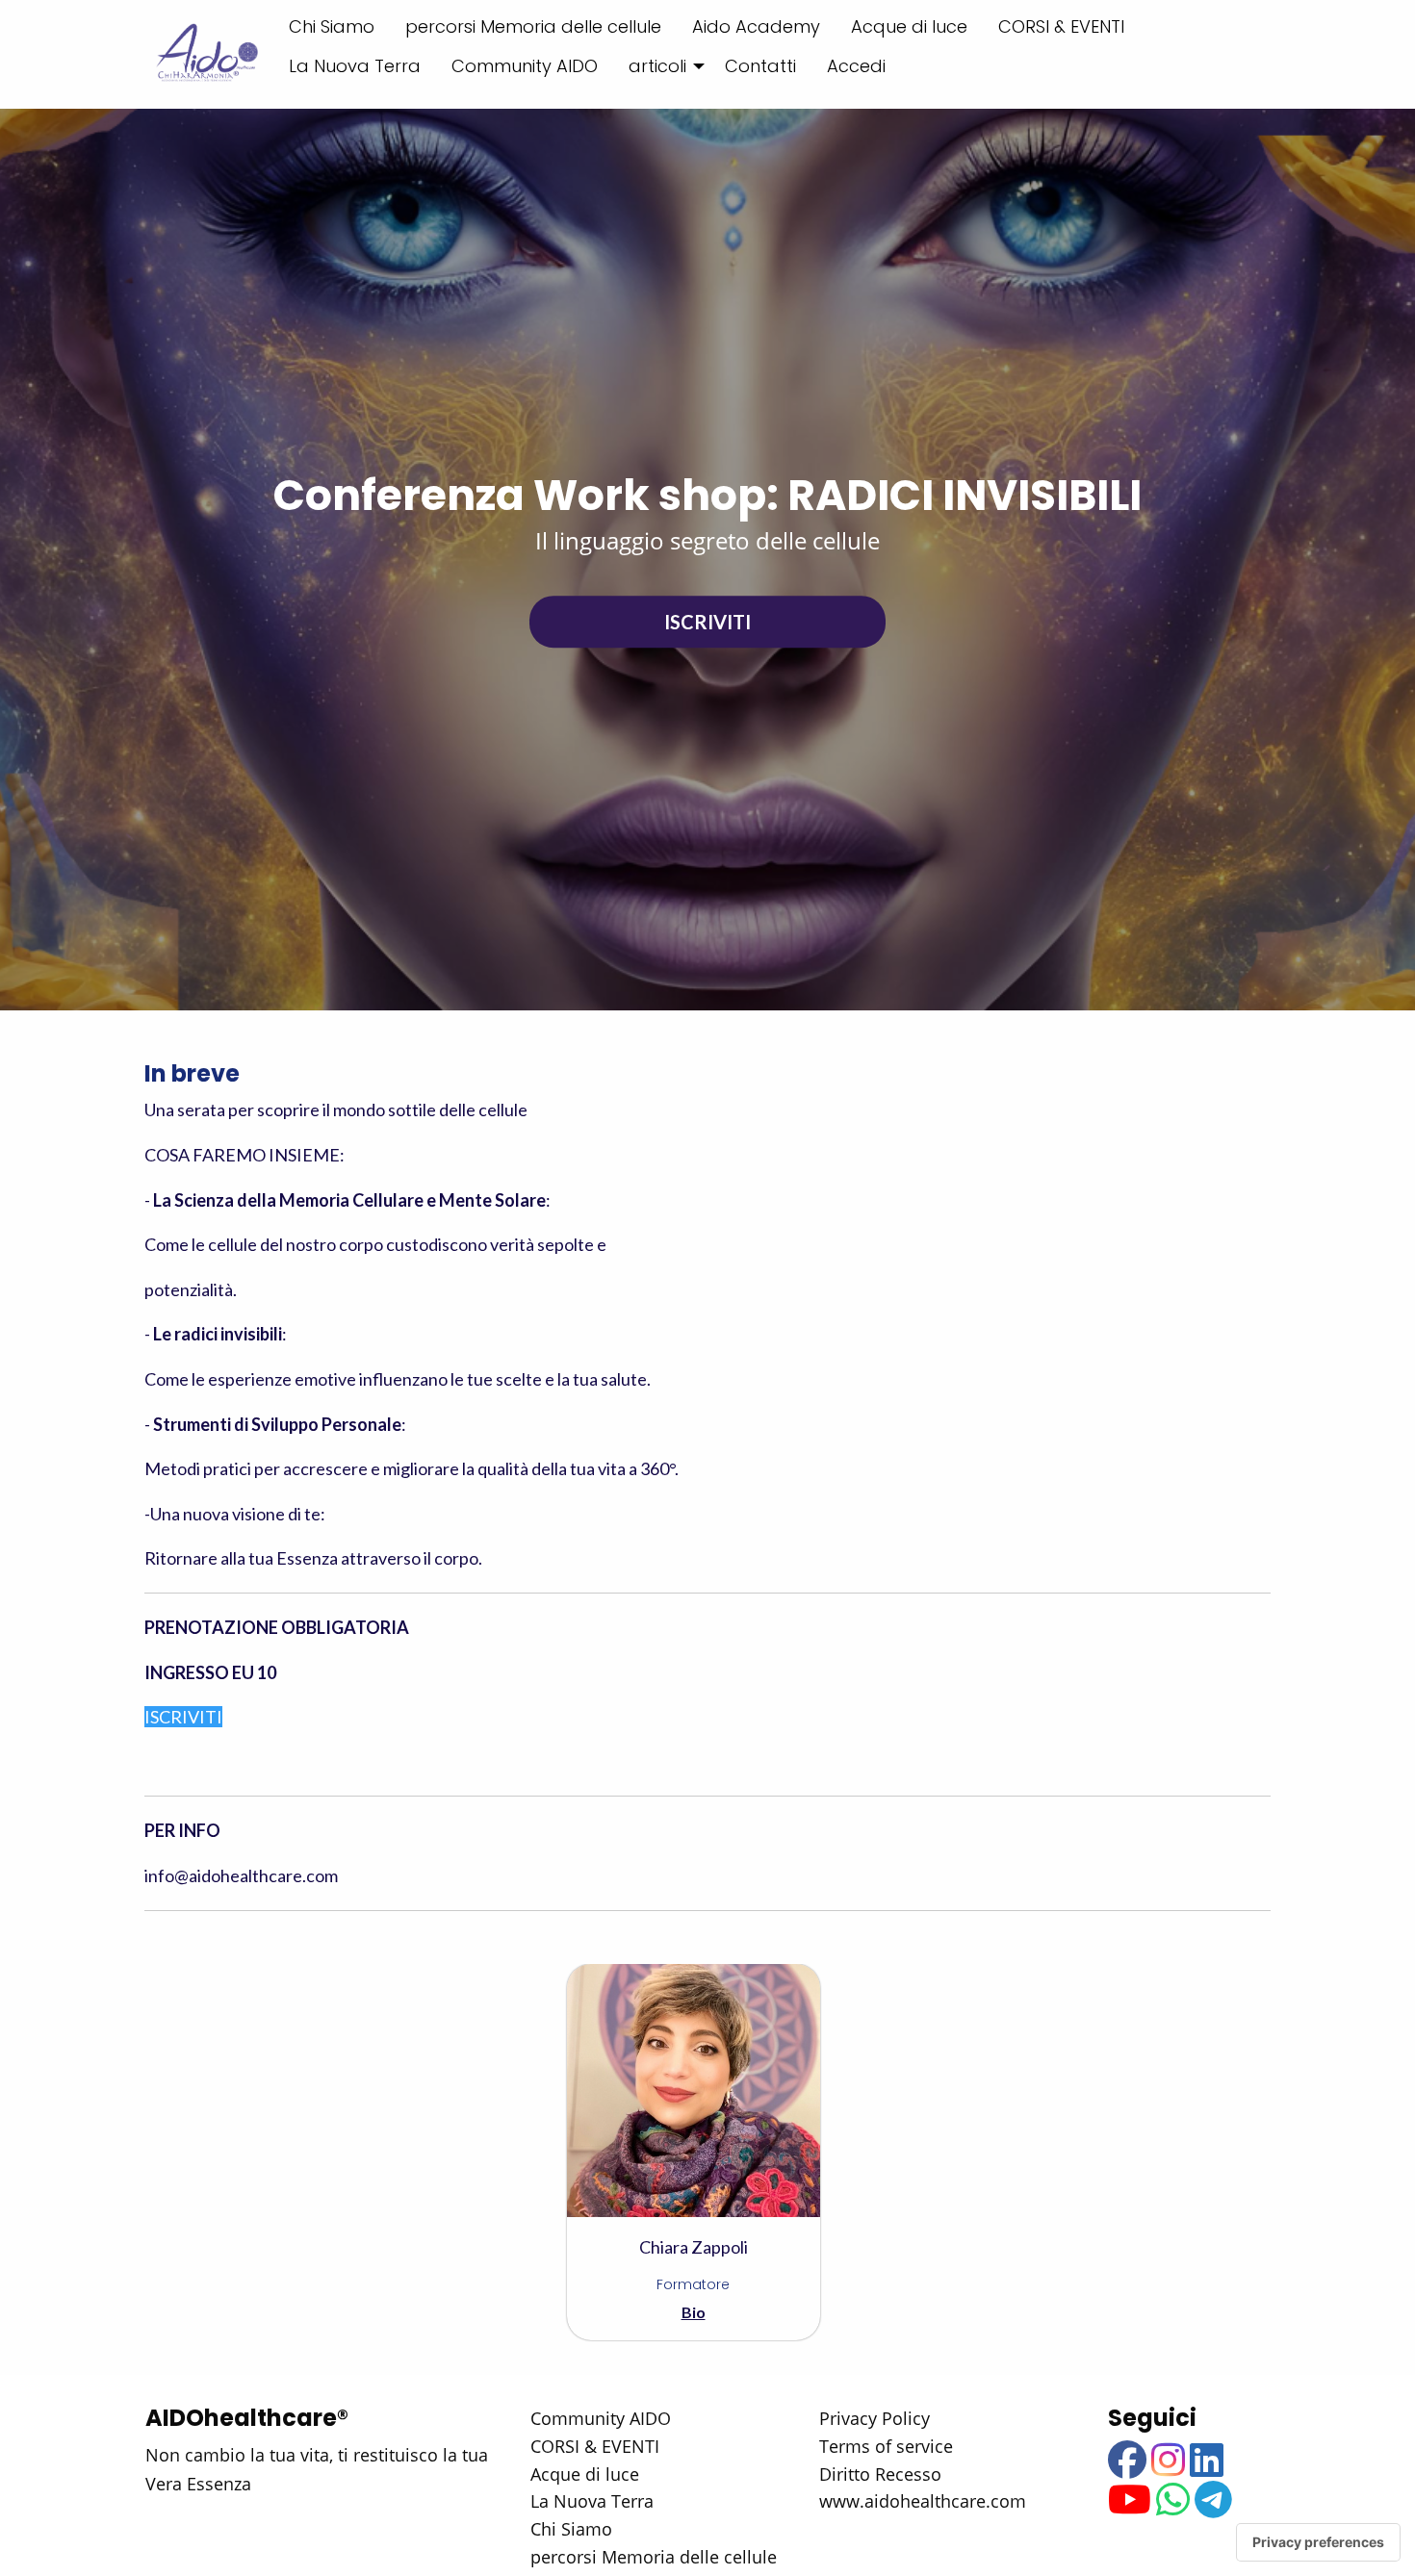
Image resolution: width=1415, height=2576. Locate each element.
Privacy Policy (875, 2418)
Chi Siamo (571, 2529)
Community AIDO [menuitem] (525, 66)
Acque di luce (585, 2474)
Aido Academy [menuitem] (756, 26)
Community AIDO (601, 2418)
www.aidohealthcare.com (923, 2501)
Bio (694, 2312)
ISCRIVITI (707, 622)
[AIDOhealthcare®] (206, 54)
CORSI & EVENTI (595, 2446)
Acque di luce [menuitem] (909, 26)
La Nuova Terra (592, 2501)
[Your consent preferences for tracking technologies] (1318, 2542)
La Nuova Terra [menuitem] (355, 66)
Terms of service (886, 2446)
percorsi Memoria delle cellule (654, 2557)
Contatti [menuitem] (760, 66)
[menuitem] (661, 65)
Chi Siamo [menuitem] (332, 26)
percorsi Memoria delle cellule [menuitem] (533, 26)
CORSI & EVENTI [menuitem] (1061, 26)
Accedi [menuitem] (856, 66)
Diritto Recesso (880, 2474)
